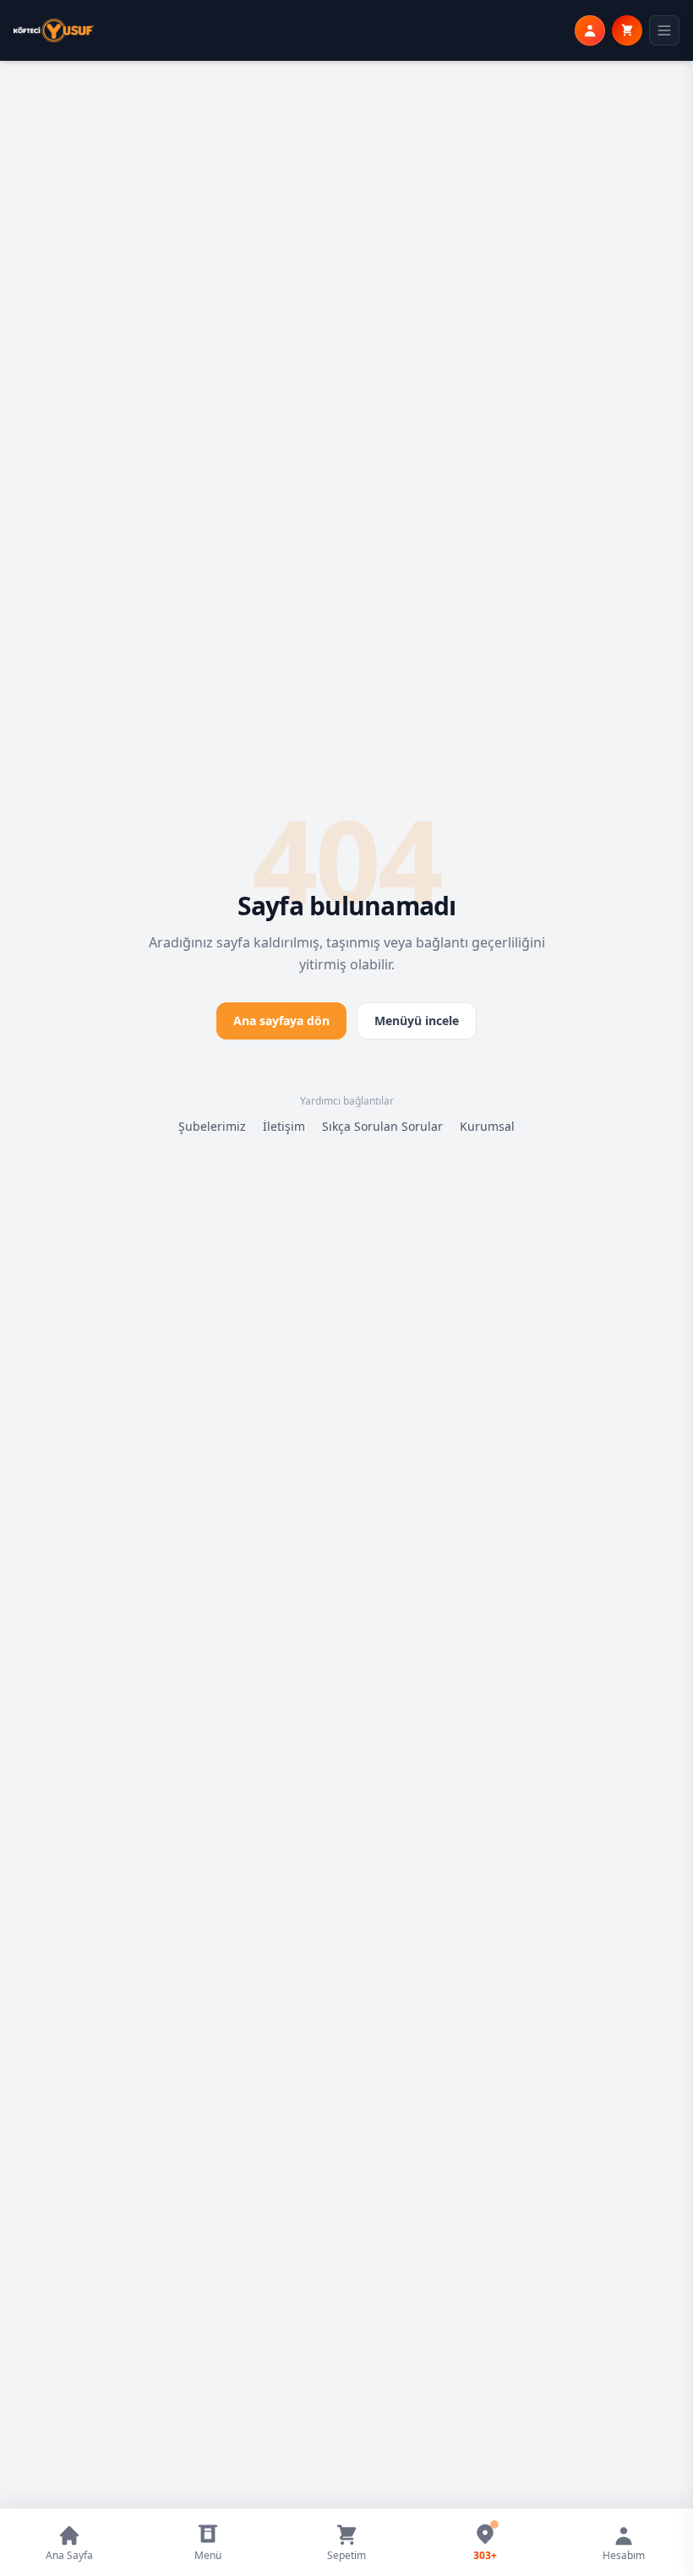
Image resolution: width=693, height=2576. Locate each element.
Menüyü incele (417, 1021)
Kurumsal (487, 1126)
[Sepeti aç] (627, 30)
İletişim (284, 1126)
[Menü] (664, 30)
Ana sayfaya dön (281, 1021)
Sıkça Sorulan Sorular (382, 1126)
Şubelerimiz (212, 1126)
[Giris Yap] (590, 30)
